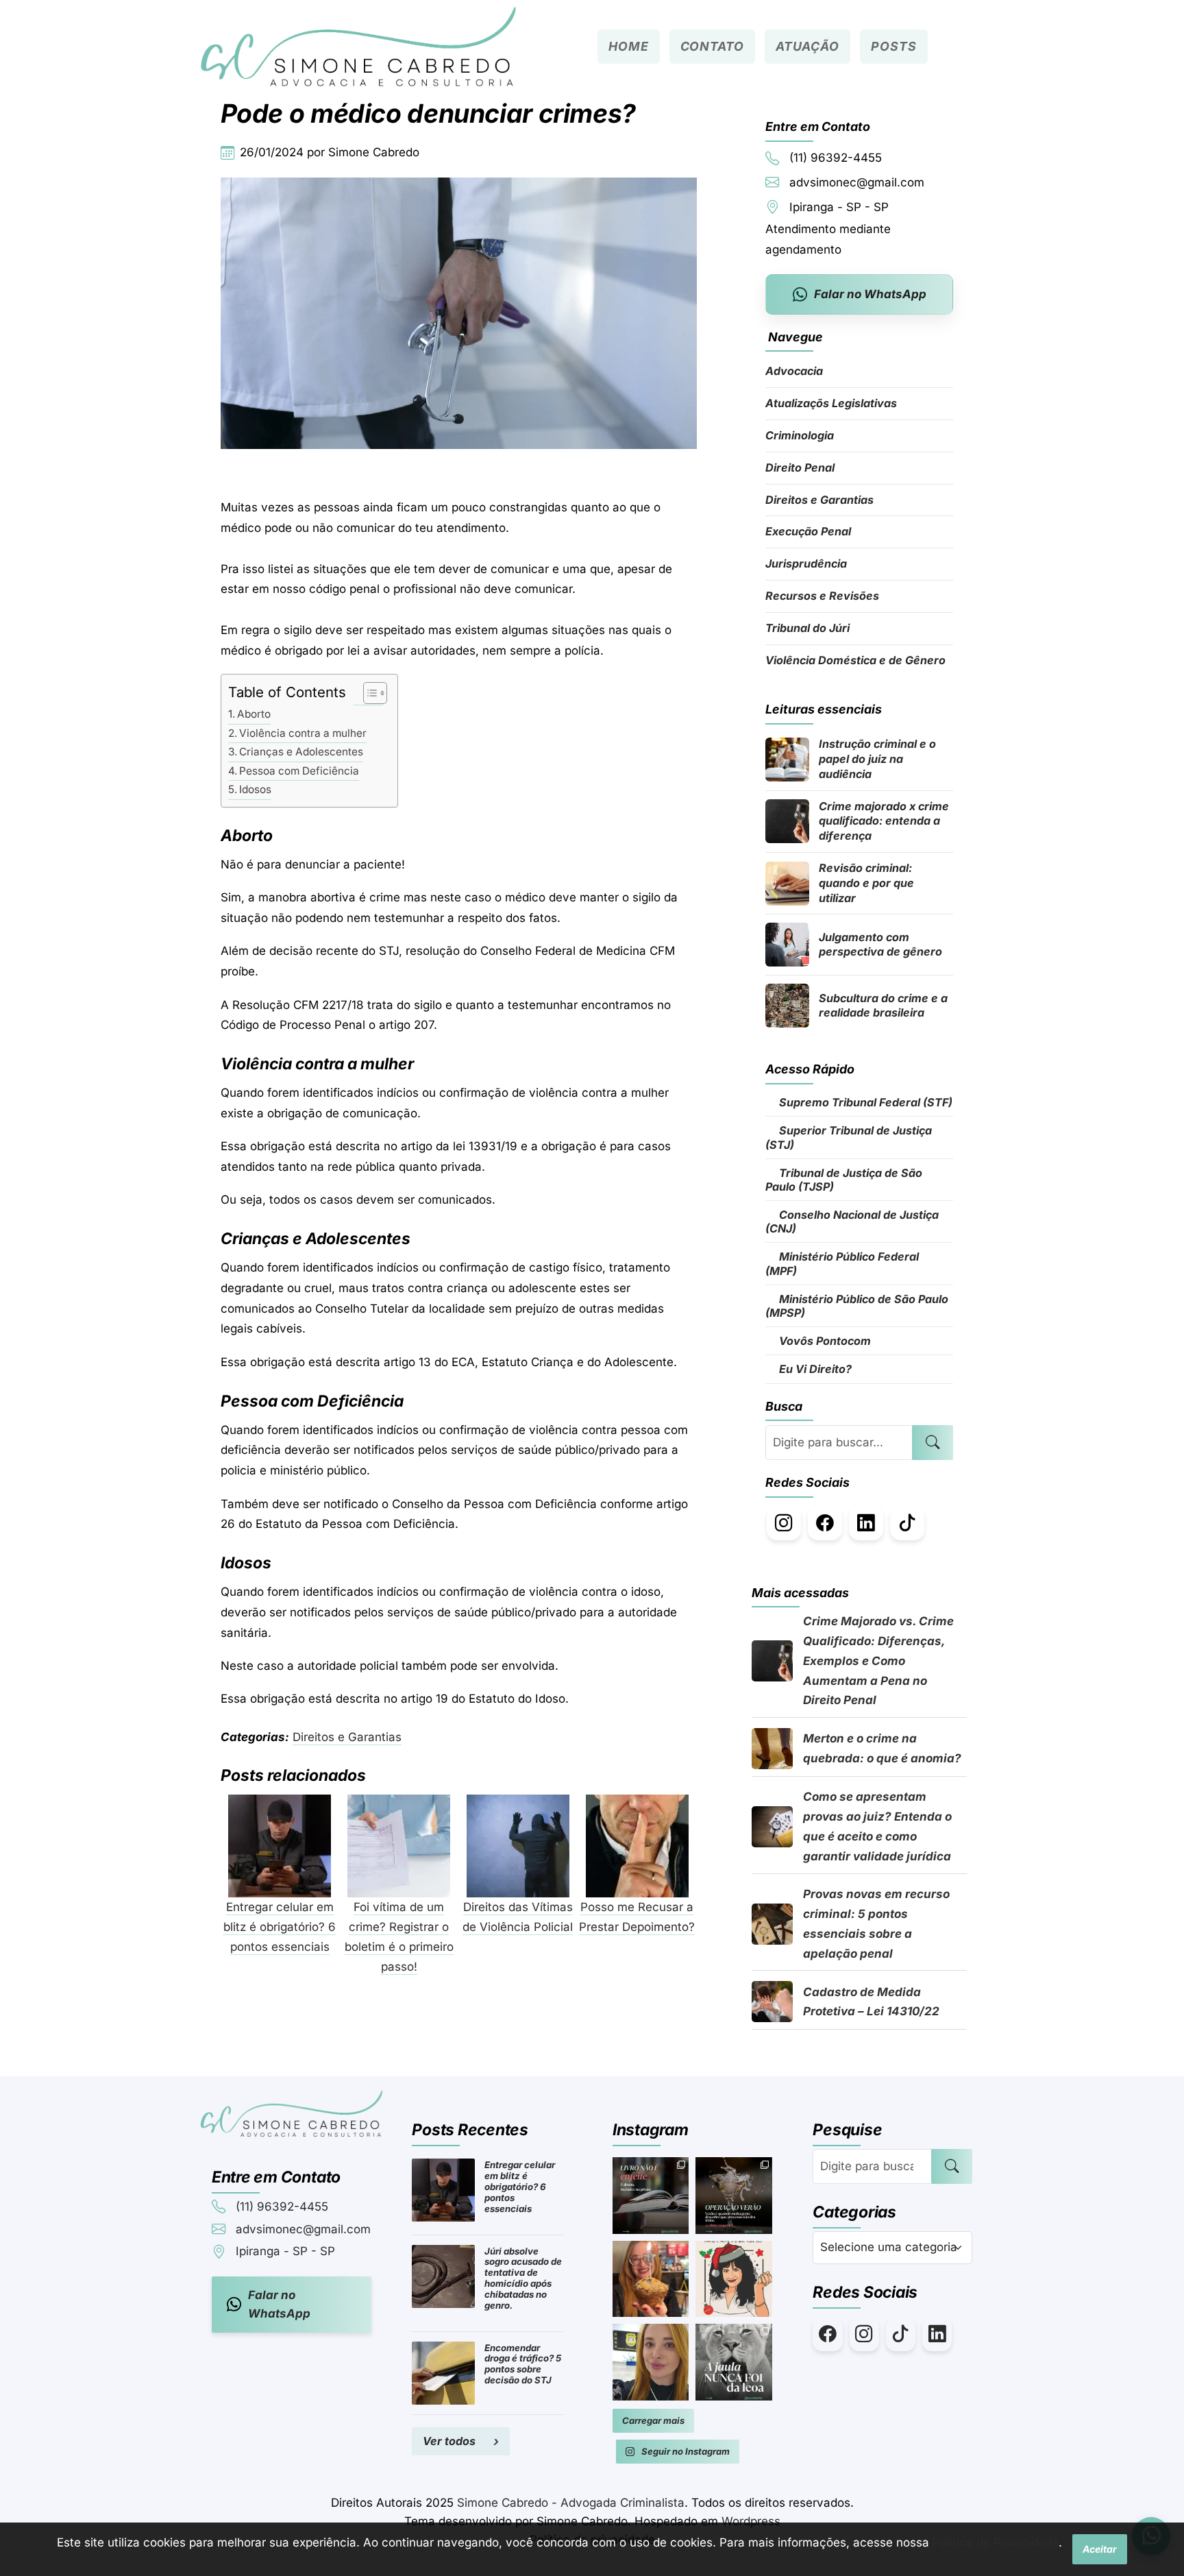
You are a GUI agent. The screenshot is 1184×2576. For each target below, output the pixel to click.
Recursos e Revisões (822, 596)
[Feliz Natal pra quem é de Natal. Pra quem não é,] (734, 2279)
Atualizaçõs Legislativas (831, 403)
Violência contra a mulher (303, 733)
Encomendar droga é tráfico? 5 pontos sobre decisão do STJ (523, 2364)
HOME (629, 46)
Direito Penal (800, 467)
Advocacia (794, 371)
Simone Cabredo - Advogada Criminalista (571, 2503)
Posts (893, 46)
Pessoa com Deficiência (299, 771)
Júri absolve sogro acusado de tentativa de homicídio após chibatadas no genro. (523, 2279)
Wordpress (751, 2521)
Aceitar (1100, 2549)
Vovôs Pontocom (824, 1341)
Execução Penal (808, 531)
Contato (712, 46)
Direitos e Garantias (347, 1737)
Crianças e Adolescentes (301, 752)
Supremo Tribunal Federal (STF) (864, 1102)
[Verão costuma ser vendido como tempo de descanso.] (734, 2196)
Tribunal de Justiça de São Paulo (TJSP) (844, 1180)
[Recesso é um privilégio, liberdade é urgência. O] (651, 2362)
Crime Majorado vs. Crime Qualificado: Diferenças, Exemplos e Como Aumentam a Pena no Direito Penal (878, 1661)
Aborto (254, 714)
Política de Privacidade (996, 2542)
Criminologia (800, 435)
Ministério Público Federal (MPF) (842, 1263)
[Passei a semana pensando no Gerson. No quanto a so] (734, 2362)
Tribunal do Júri (807, 628)
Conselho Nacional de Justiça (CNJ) (852, 1222)
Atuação (807, 46)
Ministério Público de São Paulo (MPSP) (857, 1306)
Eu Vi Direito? (814, 1369)
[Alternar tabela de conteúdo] (368, 693)
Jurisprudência (806, 563)
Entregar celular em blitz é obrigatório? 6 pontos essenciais (520, 2187)
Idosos (255, 789)
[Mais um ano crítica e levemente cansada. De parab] (651, 2279)
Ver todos (449, 2441)
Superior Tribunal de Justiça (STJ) (849, 1137)
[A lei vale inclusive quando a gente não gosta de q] (651, 2196)
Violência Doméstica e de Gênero (855, 660)
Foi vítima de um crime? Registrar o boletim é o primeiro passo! (399, 1937)
